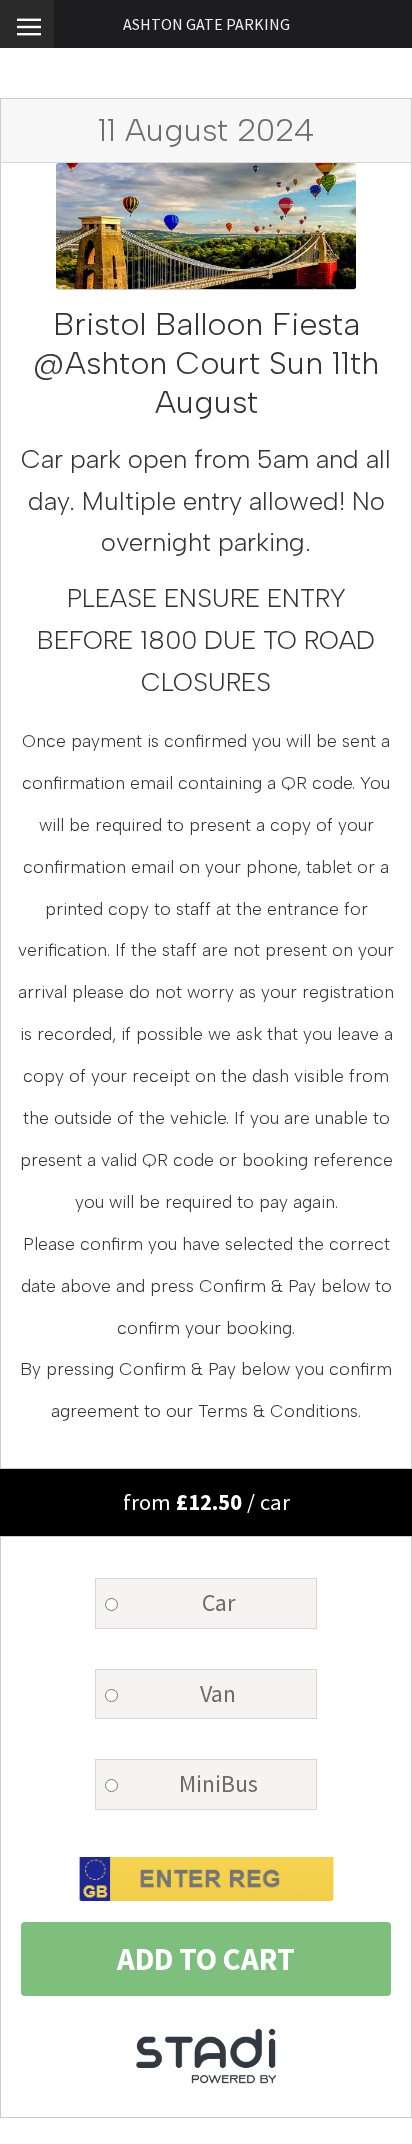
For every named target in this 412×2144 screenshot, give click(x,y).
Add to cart (206, 1958)
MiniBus (218, 1783)
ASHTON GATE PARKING (206, 24)
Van (218, 1693)
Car (218, 1602)
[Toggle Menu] (27, 24)
